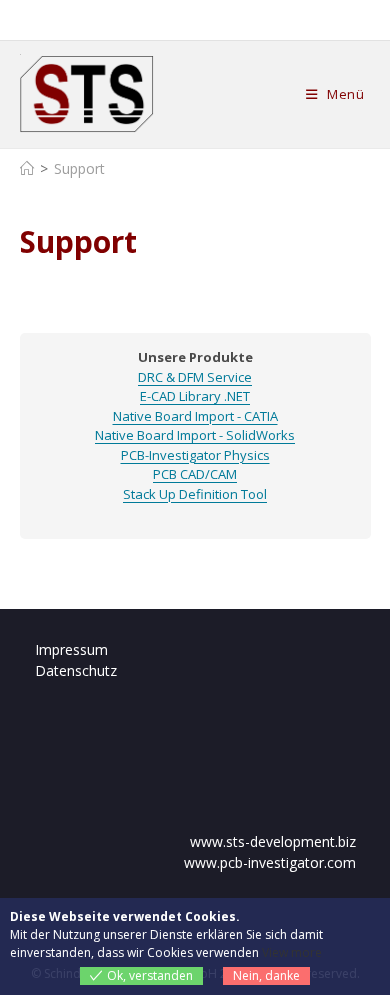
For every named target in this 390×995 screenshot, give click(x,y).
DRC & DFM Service (195, 377)
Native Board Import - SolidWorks (195, 435)
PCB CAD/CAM (195, 474)
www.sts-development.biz (273, 841)
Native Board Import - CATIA (195, 416)
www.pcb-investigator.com (270, 862)
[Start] (27, 168)
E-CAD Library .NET (195, 396)
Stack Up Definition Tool (195, 494)
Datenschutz (76, 670)
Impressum (71, 649)
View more (292, 952)
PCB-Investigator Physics (195, 455)
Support (79, 168)
